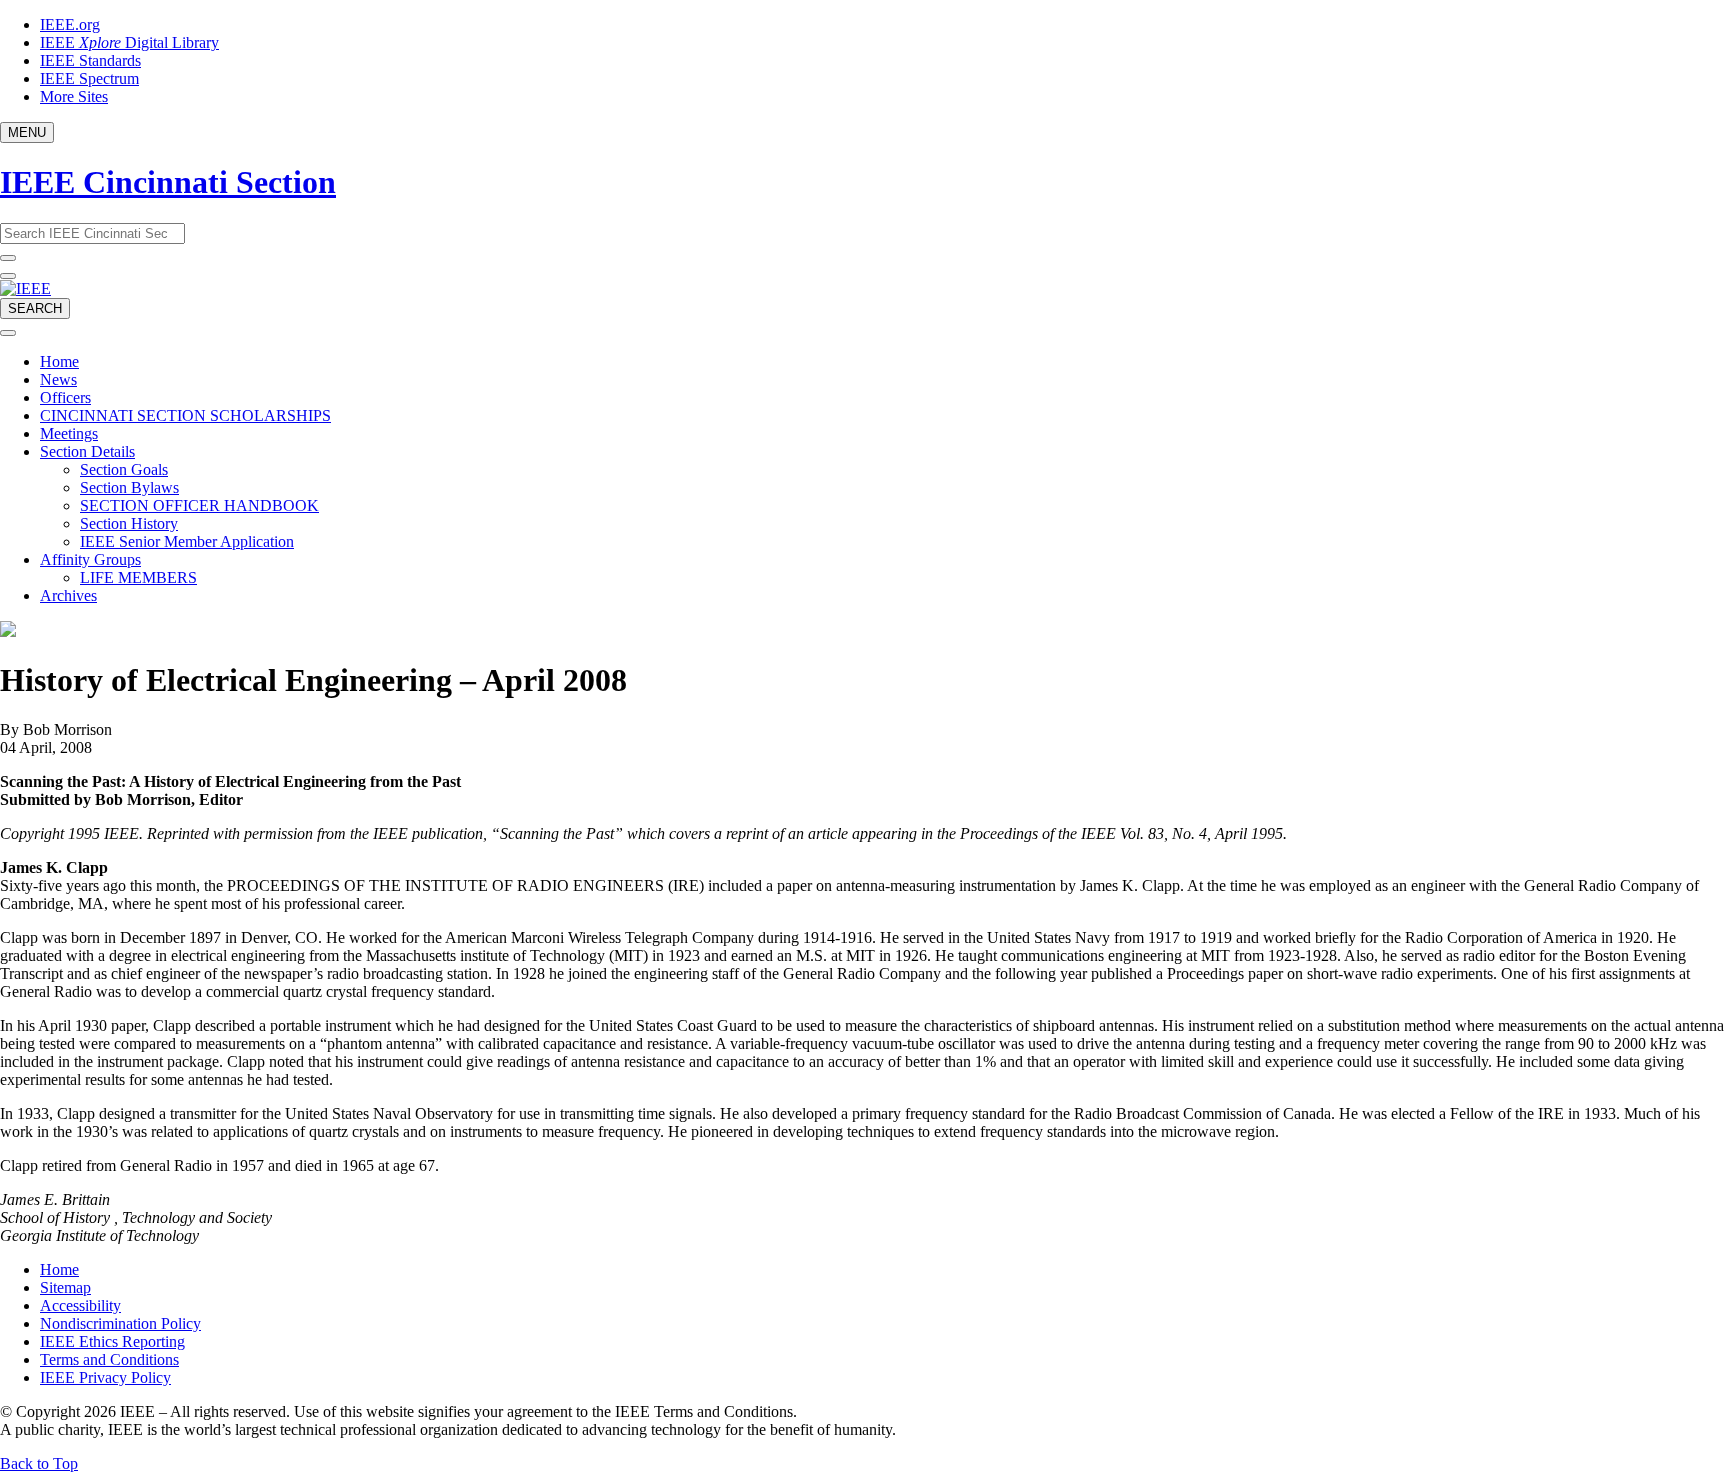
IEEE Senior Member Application (187, 541)
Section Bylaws (129, 487)
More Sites (74, 96)
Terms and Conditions (109, 1359)
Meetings (69, 433)
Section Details (87, 451)
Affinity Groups (90, 559)
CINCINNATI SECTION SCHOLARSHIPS (185, 415)
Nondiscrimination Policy (120, 1323)
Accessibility (80, 1305)
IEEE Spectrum (89, 78)
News (58, 379)
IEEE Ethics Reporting (112, 1341)
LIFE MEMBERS (138, 577)
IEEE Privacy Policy (105, 1377)
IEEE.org (70, 24)
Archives (68, 595)
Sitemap (65, 1287)
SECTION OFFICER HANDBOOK (199, 505)
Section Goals (124, 469)
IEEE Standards (90, 60)
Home (59, 361)
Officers (65, 397)
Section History (129, 523)
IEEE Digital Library (129, 42)
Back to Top (39, 1463)
